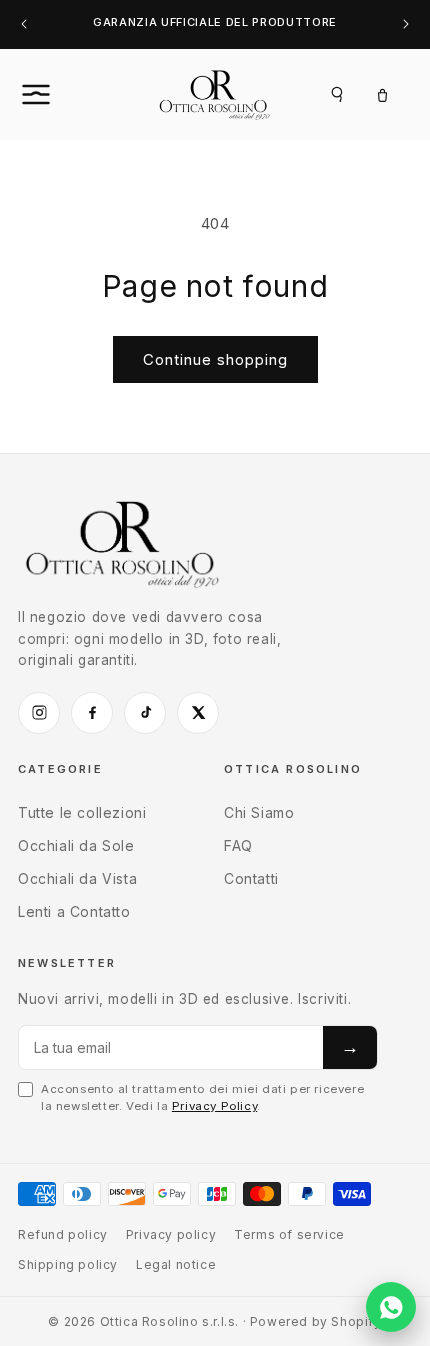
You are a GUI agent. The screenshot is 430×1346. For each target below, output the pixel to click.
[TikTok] (145, 713)
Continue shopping (215, 359)
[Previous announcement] (24, 24)
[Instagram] (39, 713)
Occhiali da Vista (77, 878)
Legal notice (176, 1264)
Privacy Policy (214, 1106)
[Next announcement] (406, 24)
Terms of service (289, 1234)
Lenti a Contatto (74, 911)
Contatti (251, 878)
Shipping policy (68, 1264)
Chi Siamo (259, 812)
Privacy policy (171, 1234)
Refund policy (63, 1234)
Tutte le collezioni (82, 812)
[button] (58, 94)
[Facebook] (92, 713)
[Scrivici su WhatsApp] (391, 1307)
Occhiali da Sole (76, 845)
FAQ (238, 845)
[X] (198, 713)
